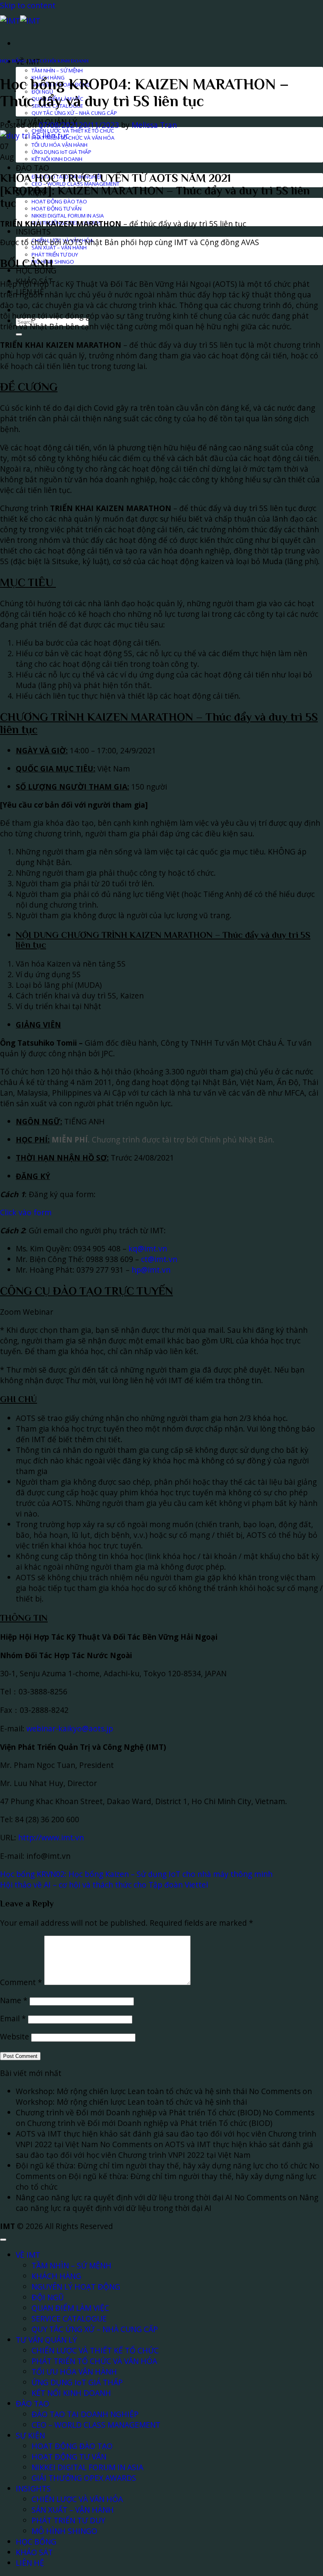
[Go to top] (3, 2240)
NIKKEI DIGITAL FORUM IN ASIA (68, 216)
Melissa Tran (154, 125)
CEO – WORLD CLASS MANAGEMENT (96, 2425)
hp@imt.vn (151, 1270)
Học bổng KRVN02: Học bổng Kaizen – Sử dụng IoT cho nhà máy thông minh (136, 1874)
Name (14, 2000)
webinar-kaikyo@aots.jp (70, 1728)
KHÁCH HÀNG (56, 2276)
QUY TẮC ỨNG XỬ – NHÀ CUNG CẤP (74, 113)
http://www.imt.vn (51, 1837)
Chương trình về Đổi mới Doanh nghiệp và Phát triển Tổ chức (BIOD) (138, 2112)
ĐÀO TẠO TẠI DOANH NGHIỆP (85, 2414)
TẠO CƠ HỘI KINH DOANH (58, 61)
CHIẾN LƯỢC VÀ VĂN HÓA (77, 2499)
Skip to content (28, 5)
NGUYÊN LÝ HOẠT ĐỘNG (76, 2287)
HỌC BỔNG (36, 270)
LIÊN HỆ (30, 2563)
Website (15, 2036)
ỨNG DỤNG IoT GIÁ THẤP (61, 152)
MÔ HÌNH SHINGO (64, 2531)
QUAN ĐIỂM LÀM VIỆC (70, 2308)
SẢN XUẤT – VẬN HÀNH (59, 247)
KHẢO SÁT (34, 2552)
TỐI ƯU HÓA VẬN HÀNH (59, 145)
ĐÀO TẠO (32, 168)
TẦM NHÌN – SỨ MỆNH (57, 70)
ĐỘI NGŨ (48, 2297)
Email (13, 2018)
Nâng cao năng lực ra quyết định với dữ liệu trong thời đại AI (124, 2197)
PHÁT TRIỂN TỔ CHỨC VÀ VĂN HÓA (73, 138)
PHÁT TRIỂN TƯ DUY (55, 255)
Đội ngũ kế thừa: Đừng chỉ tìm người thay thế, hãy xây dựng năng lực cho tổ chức (161, 2165)
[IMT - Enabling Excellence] (20, 21)
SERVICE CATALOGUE (69, 2319)
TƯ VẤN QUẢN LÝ (46, 2340)
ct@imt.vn (159, 1259)
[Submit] (19, 334)
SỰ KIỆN (30, 2435)
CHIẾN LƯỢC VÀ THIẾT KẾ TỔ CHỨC (73, 131)
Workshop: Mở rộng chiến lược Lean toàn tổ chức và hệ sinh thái (131, 2091)
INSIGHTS (33, 232)
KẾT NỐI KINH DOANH (57, 159)
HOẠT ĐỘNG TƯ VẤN (57, 209)
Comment (21, 1982)
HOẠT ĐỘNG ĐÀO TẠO (59, 201)
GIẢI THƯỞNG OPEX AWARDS (84, 2478)
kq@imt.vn (148, 1248)
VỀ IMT (28, 2255)
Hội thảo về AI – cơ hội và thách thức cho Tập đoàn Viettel (104, 1885)
